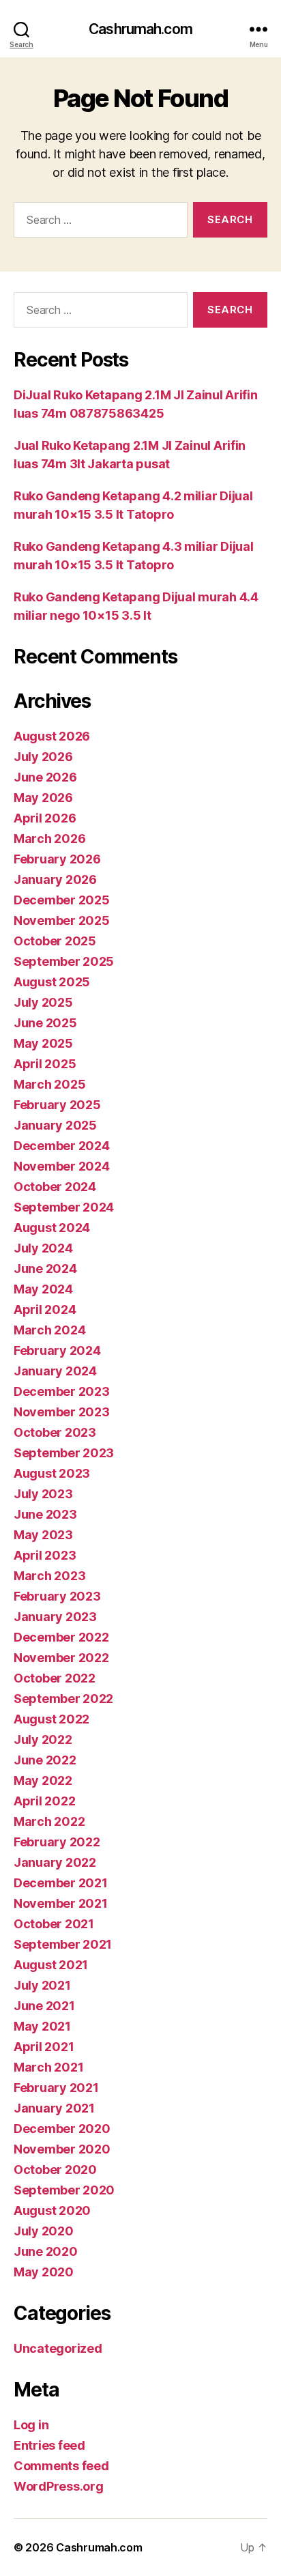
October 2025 (55, 941)
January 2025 (55, 1125)
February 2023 (57, 1596)
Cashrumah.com (140, 29)
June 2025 (45, 1023)
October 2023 (55, 1432)
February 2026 (57, 859)
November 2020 (62, 2149)
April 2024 (45, 1310)
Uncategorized (58, 2348)
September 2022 (63, 1699)
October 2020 (55, 2170)
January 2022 (55, 1862)
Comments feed (61, 2466)
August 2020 (52, 2210)
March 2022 (49, 1821)
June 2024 (45, 1269)
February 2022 (57, 1842)
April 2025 (45, 1064)
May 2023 (43, 1535)
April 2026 (45, 818)
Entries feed (49, 2445)
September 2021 (63, 1944)
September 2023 (64, 1453)
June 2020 (46, 2251)
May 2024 (43, 1289)
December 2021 (61, 1883)
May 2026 (43, 798)
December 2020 (62, 2129)
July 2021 (42, 1985)
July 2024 (43, 1248)
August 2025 (52, 982)
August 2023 (52, 1473)
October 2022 (55, 1678)
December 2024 (62, 1146)
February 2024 (57, 1350)
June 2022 (45, 1760)
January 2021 (54, 2108)
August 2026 (52, 736)
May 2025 (43, 1043)
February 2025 (57, 1105)
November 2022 (61, 1658)
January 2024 (55, 1371)
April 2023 (45, 1555)
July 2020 (44, 2231)
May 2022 (43, 1780)
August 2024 (52, 1228)
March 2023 (49, 1576)
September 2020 (64, 2190)
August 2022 (51, 1719)
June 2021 (44, 2006)
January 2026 (55, 879)
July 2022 (43, 1740)
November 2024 (62, 1166)
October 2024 (55, 1187)
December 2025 (62, 900)
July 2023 (43, 1494)
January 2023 (55, 1617)
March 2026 (49, 839)
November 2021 (61, 1903)
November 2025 (62, 920)
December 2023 (62, 1391)
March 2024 (49, 1330)
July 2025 (43, 1002)
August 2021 (51, 1965)
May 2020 (44, 2272)
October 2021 (54, 1924)
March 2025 (49, 1084)
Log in (31, 2425)
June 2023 (45, 1514)
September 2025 (64, 961)
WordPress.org (59, 2486)
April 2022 (44, 1801)
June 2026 (45, 777)
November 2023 (62, 1412)
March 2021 (48, 2067)
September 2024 (64, 1207)
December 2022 (61, 1637)
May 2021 (42, 2026)
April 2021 (44, 2047)
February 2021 (56, 2088)
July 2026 (43, 757)
